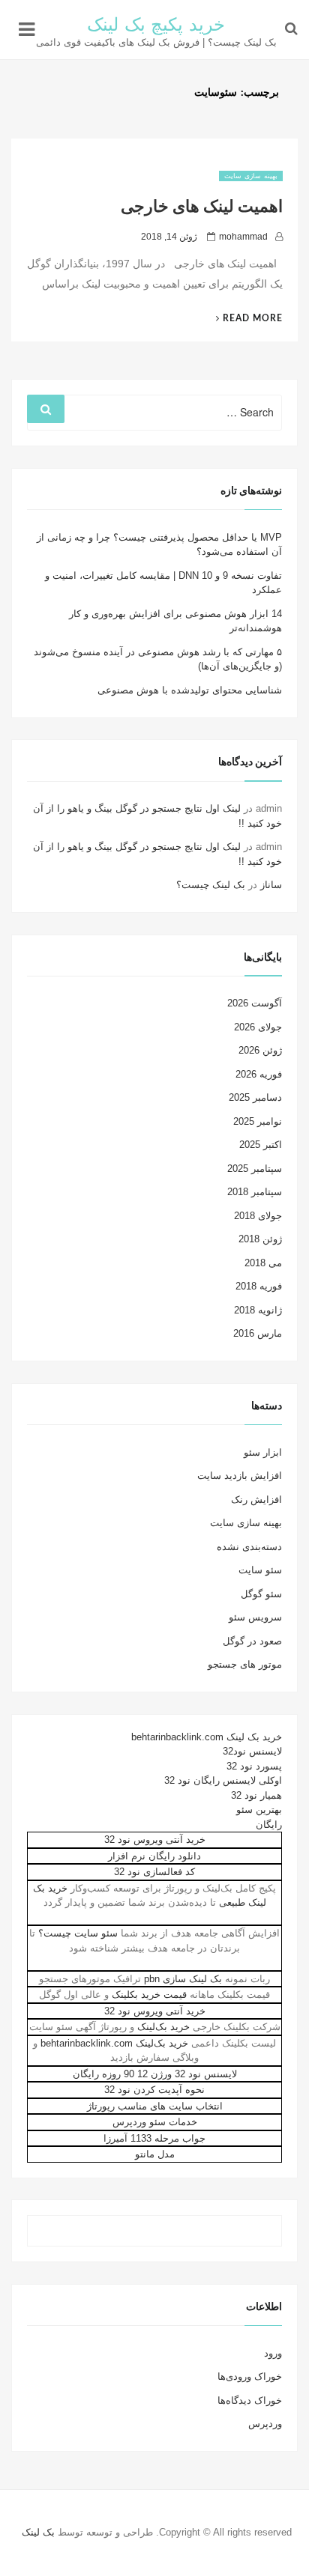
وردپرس (265, 2424)
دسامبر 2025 (255, 1097)
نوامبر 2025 (258, 1121)
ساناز (271, 885)
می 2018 (263, 1263)
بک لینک (38, 2532)
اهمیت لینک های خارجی (202, 207)
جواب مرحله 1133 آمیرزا (154, 2138)
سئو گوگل (261, 1594)
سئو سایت (260, 1570)
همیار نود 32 (256, 1795)
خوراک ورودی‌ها (250, 2376)
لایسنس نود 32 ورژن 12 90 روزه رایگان (155, 2074)
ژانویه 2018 (258, 1310)
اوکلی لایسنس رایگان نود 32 (223, 1780)
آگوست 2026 (255, 1003)
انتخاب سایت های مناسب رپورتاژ (155, 2106)
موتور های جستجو (245, 1664)
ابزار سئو (263, 1452)
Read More (243, 318)
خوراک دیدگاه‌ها (250, 2400)
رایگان (269, 1825)
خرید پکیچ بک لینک (156, 25)
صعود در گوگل (252, 1641)
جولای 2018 (258, 1216)
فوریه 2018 (259, 1286)
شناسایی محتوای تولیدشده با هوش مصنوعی (190, 690)
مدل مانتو (155, 2154)
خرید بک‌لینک (163, 2027)
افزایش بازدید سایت (240, 1476)
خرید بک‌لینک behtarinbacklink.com (114, 2043)
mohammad (243, 237)
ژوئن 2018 (260, 1239)
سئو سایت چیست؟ (78, 1933)
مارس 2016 (258, 1333)
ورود (273, 2353)
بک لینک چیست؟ (211, 885)
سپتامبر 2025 (255, 1169)
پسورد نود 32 (254, 1766)
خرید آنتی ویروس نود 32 (155, 1840)
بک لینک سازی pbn (183, 1979)
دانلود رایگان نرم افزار (154, 1856)
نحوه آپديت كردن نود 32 (154, 2090)
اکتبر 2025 (261, 1145)
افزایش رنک (256, 1500)
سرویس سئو (255, 1617)
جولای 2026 (258, 1027)
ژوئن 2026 (260, 1050)
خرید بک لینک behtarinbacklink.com (207, 1737)
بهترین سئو (259, 1810)
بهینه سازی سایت (251, 176)
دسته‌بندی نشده (249, 1547)
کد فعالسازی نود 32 (154, 1872)
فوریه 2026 (259, 1074)
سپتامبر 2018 (255, 1192)
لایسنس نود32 (252, 1751)
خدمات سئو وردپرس (155, 2122)
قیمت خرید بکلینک (149, 1995)
